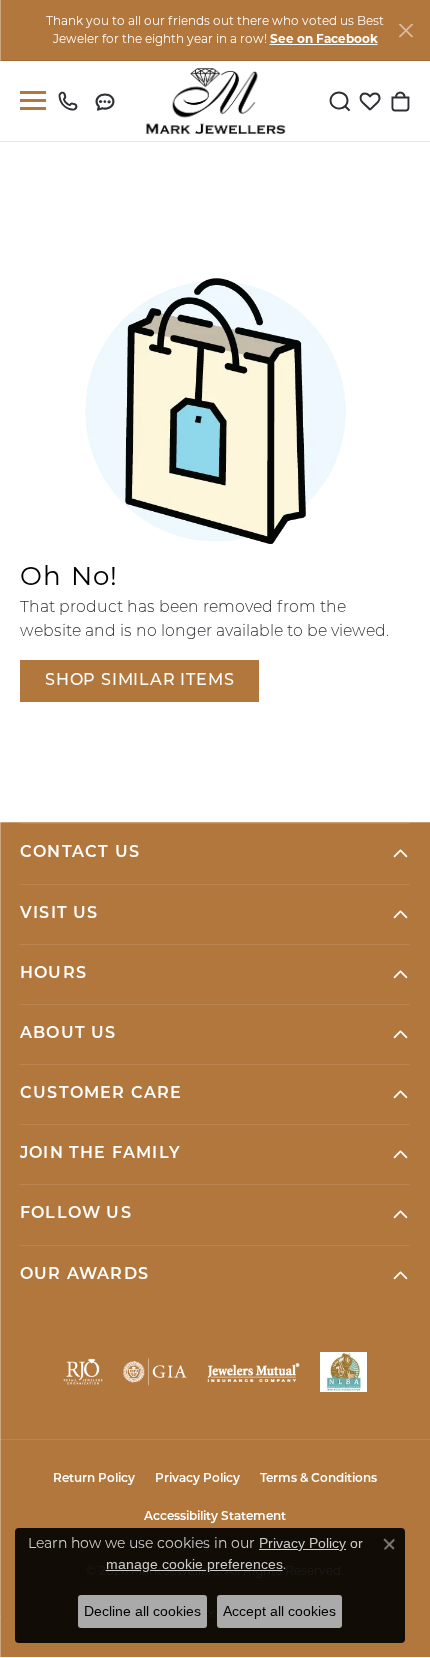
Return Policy (94, 1479)
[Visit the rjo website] (83, 1372)
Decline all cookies (142, 1611)
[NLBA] (343, 1372)
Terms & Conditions (318, 1479)
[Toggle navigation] (29, 100)
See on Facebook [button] (324, 38)
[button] (340, 101)
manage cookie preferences (194, 1564)
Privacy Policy (197, 1479)
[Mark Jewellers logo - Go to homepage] (215, 101)
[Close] (405, 30)
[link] (72, 101)
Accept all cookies (279, 1611)
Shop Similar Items (139, 681)
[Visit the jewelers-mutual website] (253, 1372)
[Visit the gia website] (155, 1372)
